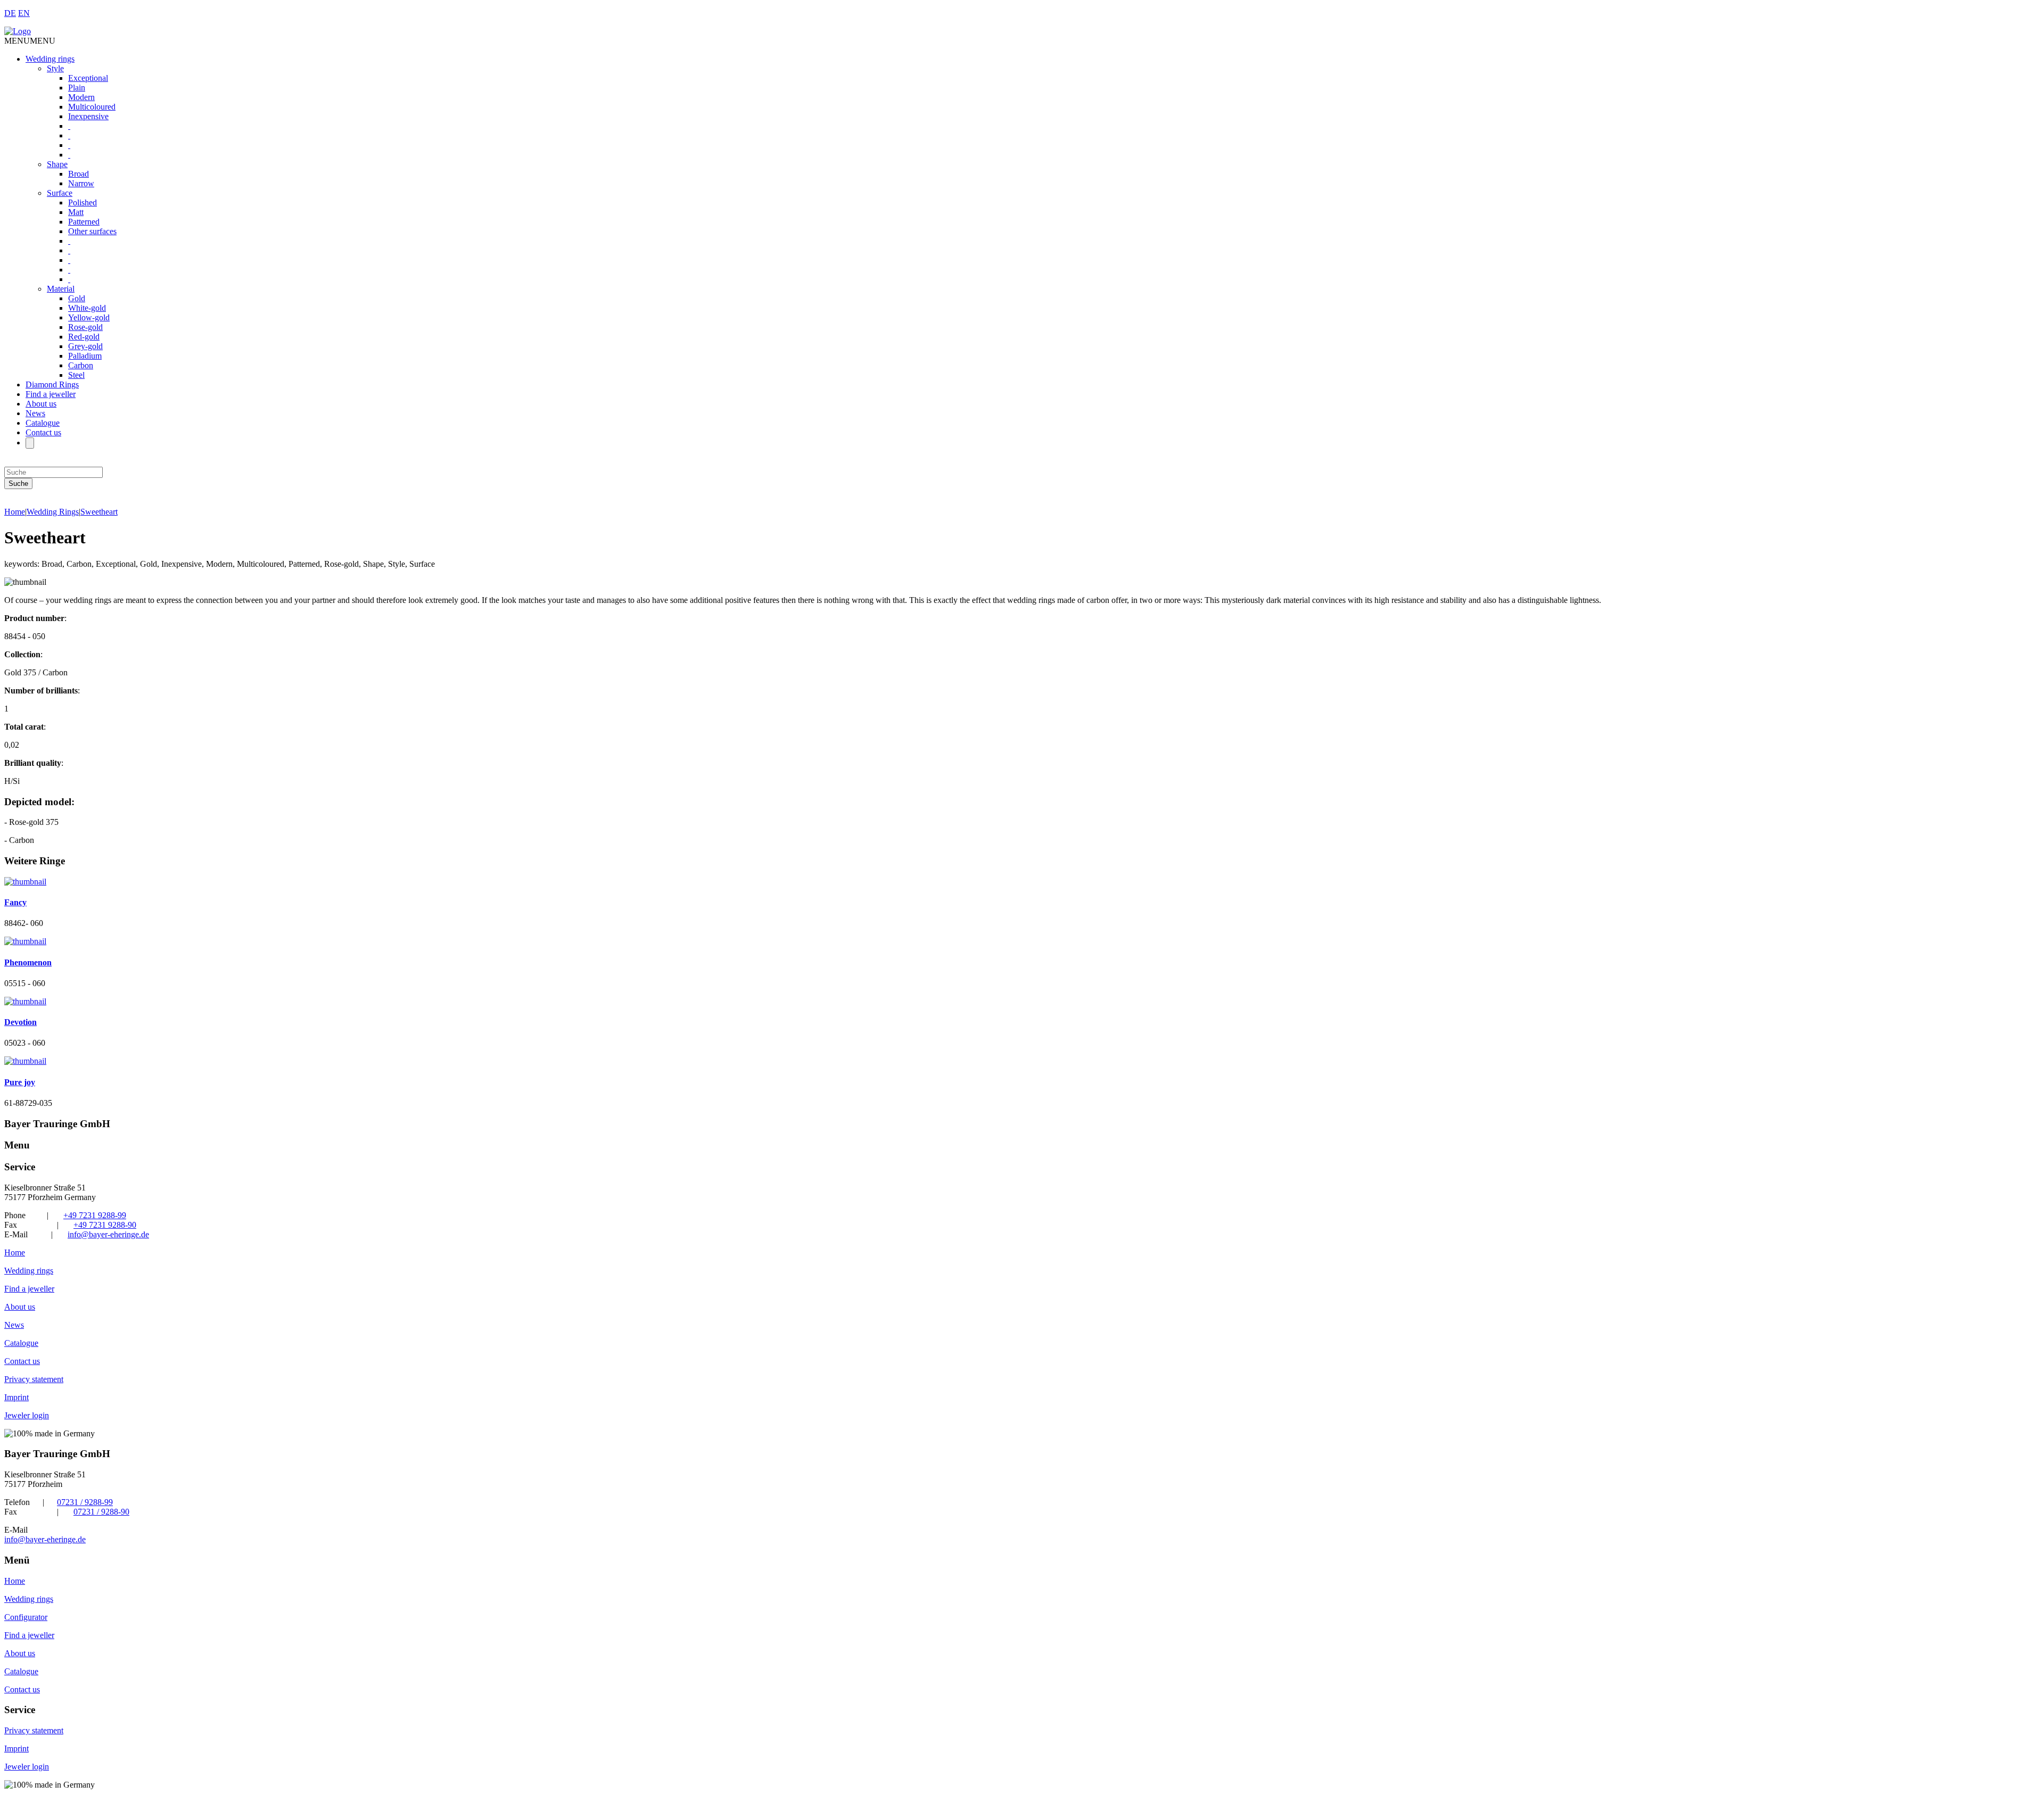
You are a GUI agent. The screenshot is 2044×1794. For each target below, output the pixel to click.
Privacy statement (34, 1379)
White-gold (87, 308)
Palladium (85, 356)
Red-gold (84, 337)
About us (41, 404)
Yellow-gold (89, 317)
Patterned (84, 222)
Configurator (26, 1617)
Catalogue (43, 423)
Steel (76, 375)
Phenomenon (28, 962)
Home (15, 512)
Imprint (17, 1397)
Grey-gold (85, 346)
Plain (77, 88)
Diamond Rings (52, 385)
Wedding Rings (53, 512)
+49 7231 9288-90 (105, 1225)
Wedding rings (50, 59)
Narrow (81, 183)
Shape (57, 164)
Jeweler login (27, 1415)
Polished (83, 202)
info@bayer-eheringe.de (108, 1234)
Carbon (81, 365)
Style (55, 68)
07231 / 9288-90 (101, 1512)
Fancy (15, 902)
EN (24, 13)
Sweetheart (99, 512)
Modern (81, 97)
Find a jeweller (51, 394)
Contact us (43, 432)
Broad (79, 174)
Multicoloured (92, 107)
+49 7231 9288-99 (95, 1215)
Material (61, 289)
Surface (60, 193)
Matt (76, 212)
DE (10, 13)
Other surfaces (92, 231)
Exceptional (88, 78)
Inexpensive (88, 116)
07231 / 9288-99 (85, 1502)
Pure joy (20, 1082)
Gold (77, 298)
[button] (30, 41)
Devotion (20, 1022)
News (35, 413)
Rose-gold (85, 327)
